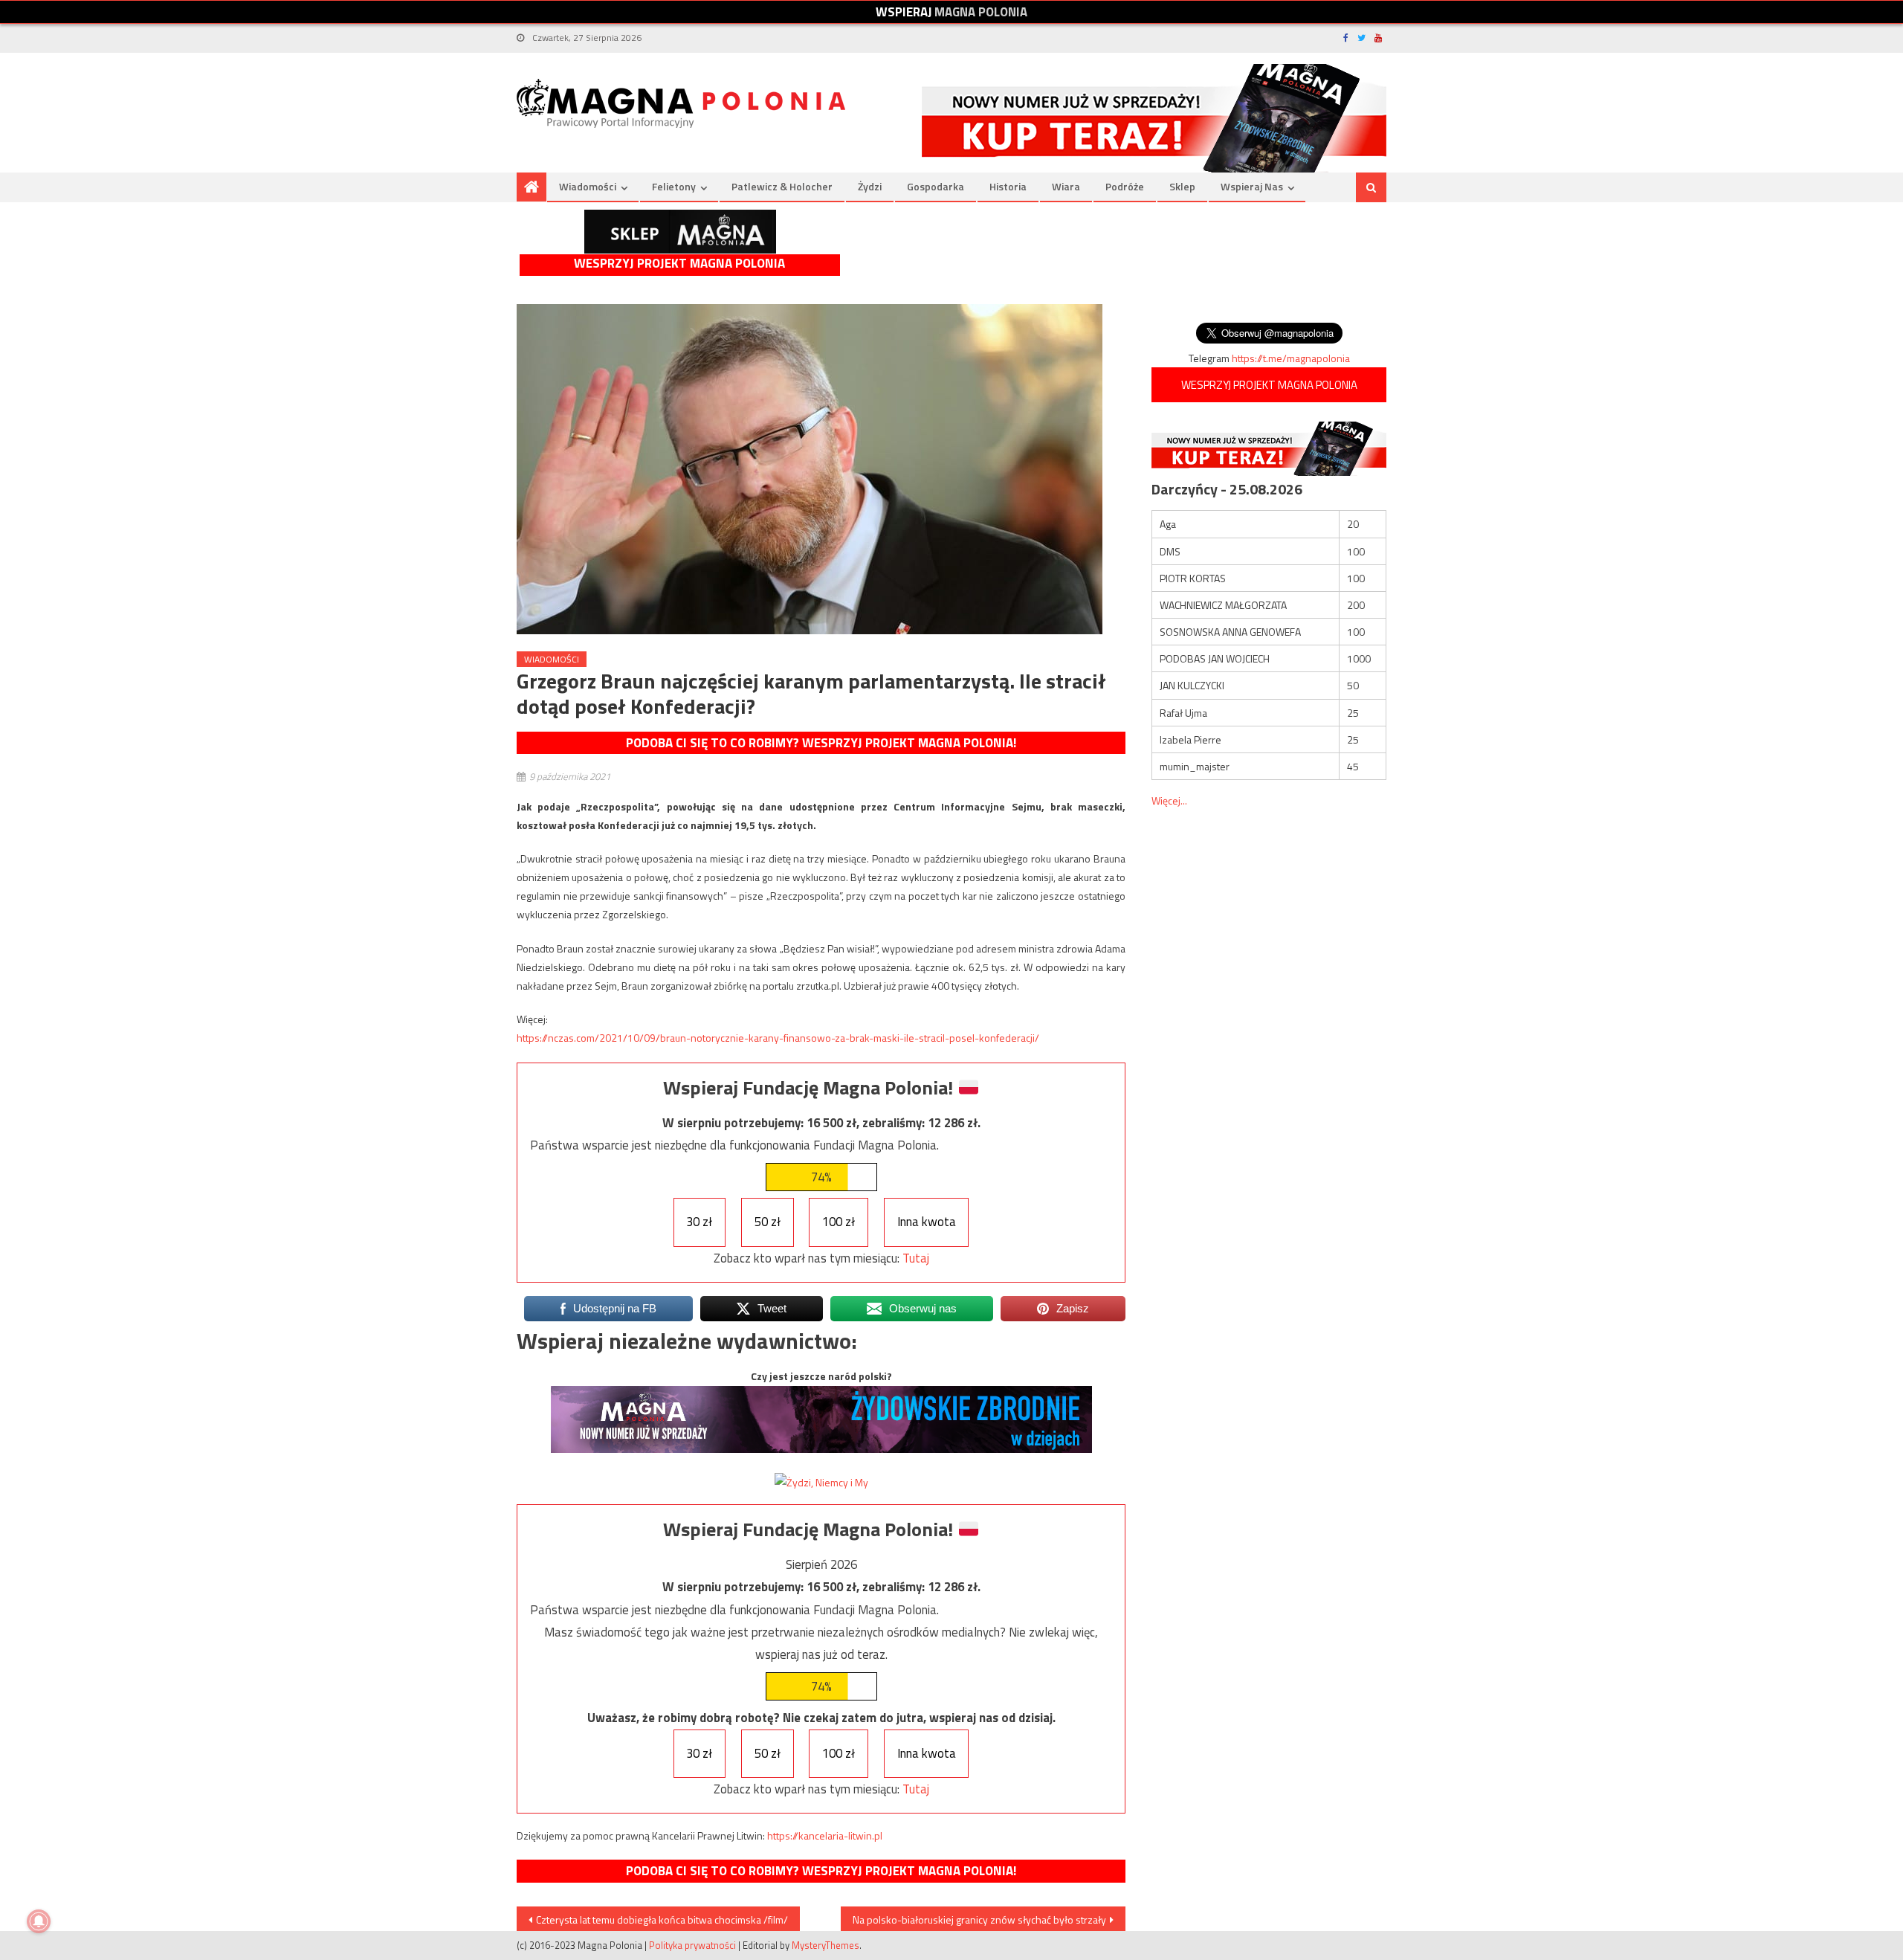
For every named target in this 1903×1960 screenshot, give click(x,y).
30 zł (699, 1222)
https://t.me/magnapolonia (1291, 358)
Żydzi (870, 186)
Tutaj (916, 1258)
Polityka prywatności (692, 1945)
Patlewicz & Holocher (782, 186)
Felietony (674, 186)
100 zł (839, 1222)
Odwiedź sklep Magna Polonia (680, 232)
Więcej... (1169, 800)
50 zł (768, 1222)
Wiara (1066, 186)
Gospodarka (936, 186)
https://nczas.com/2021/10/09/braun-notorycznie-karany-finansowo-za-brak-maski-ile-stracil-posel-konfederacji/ (778, 1038)
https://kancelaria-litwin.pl (825, 1835)
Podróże (1125, 186)
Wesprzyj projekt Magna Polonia (679, 264)
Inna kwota (927, 1222)
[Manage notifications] (39, 1921)
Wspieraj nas (1252, 186)
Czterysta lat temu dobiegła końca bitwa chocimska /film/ (662, 1919)
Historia (1008, 186)
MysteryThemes (826, 1945)
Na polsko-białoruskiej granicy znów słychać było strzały (979, 1919)
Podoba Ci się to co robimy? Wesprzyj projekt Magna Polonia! (821, 743)
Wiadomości (588, 186)
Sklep (1182, 186)
